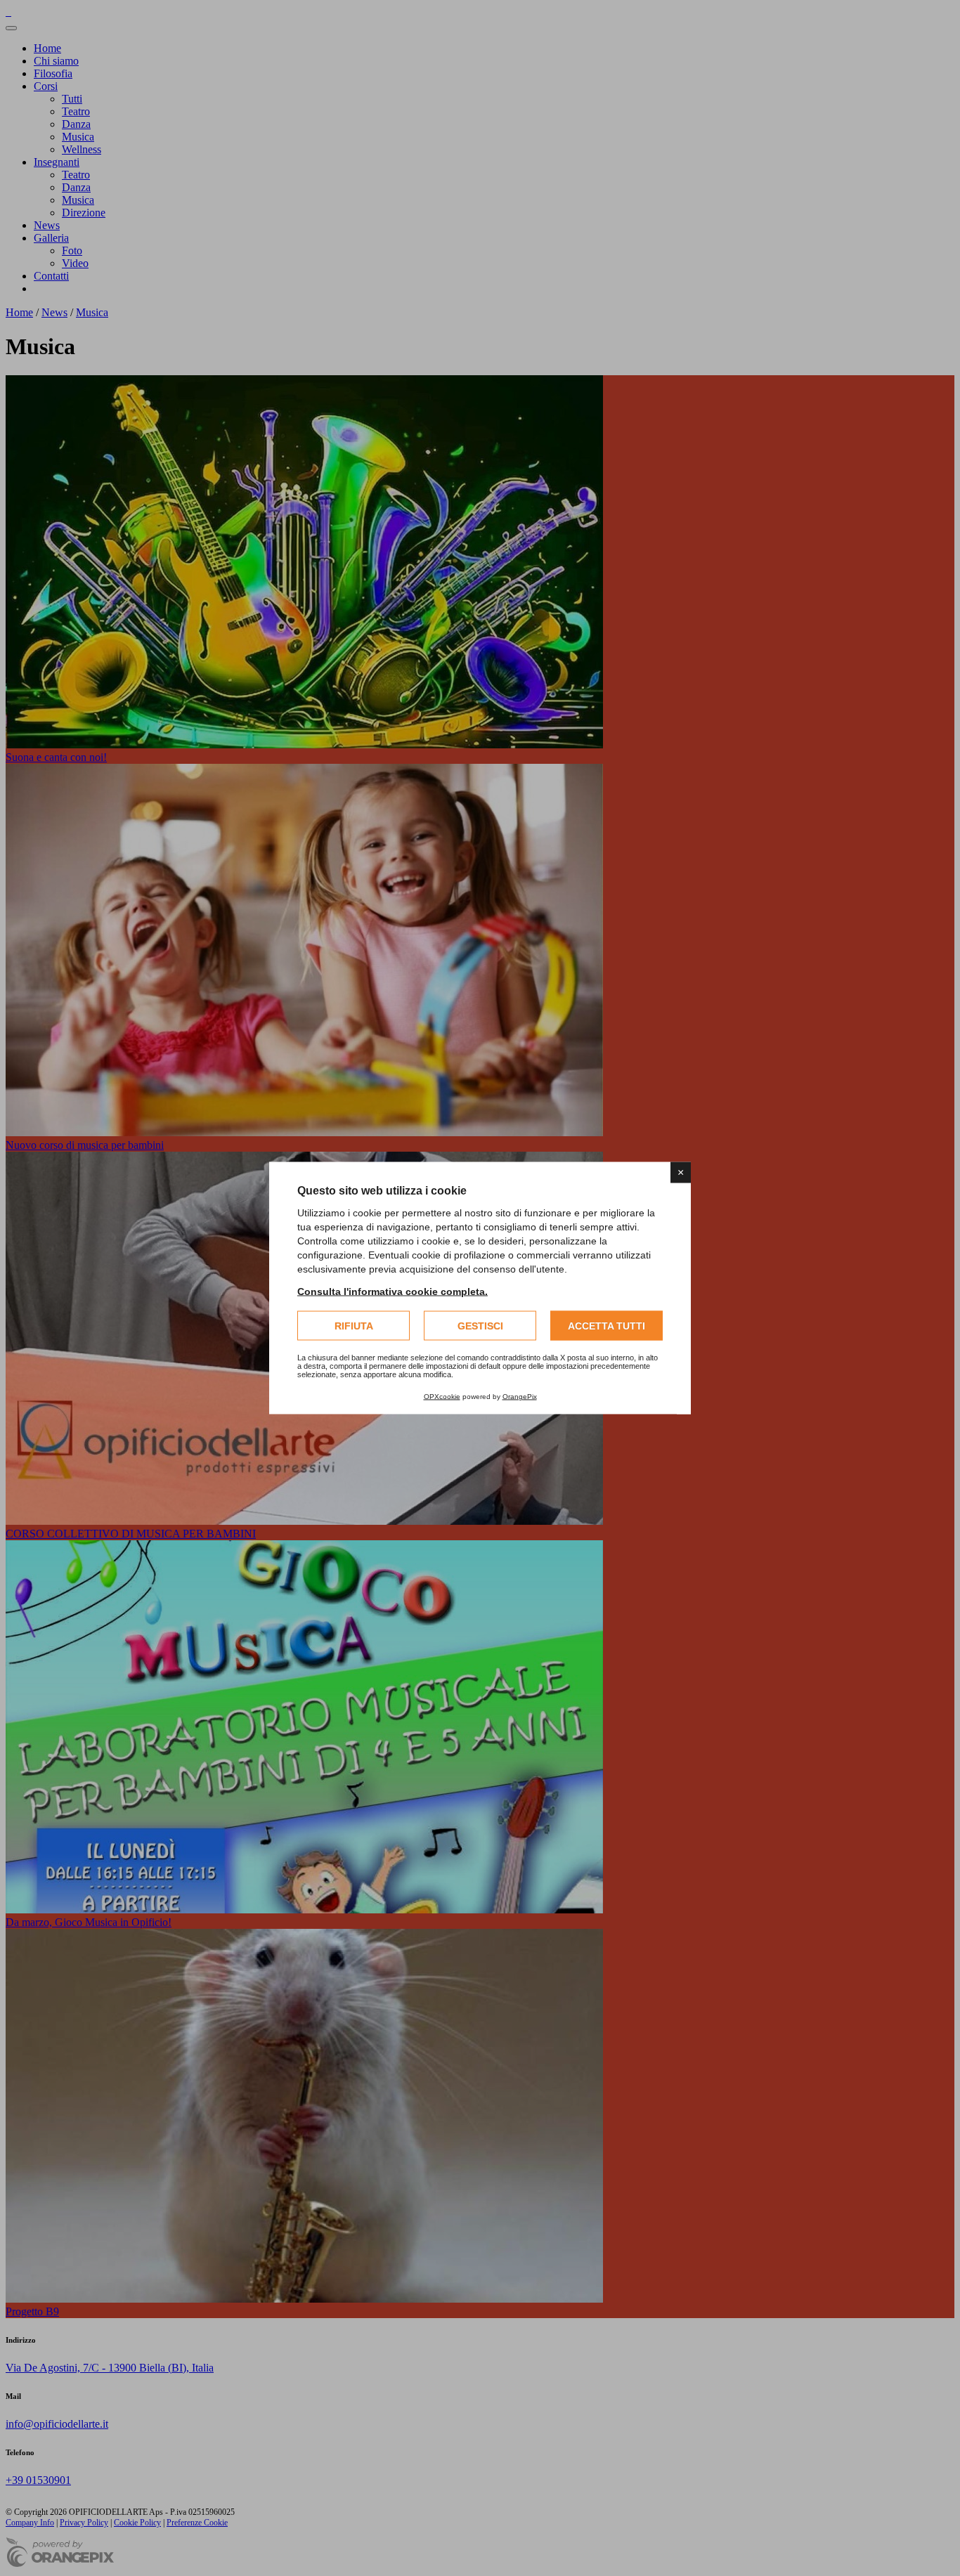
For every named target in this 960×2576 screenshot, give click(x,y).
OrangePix (520, 1397)
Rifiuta (354, 1326)
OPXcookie (442, 1397)
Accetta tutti (607, 1326)
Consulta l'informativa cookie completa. (393, 1292)
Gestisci (480, 1326)
